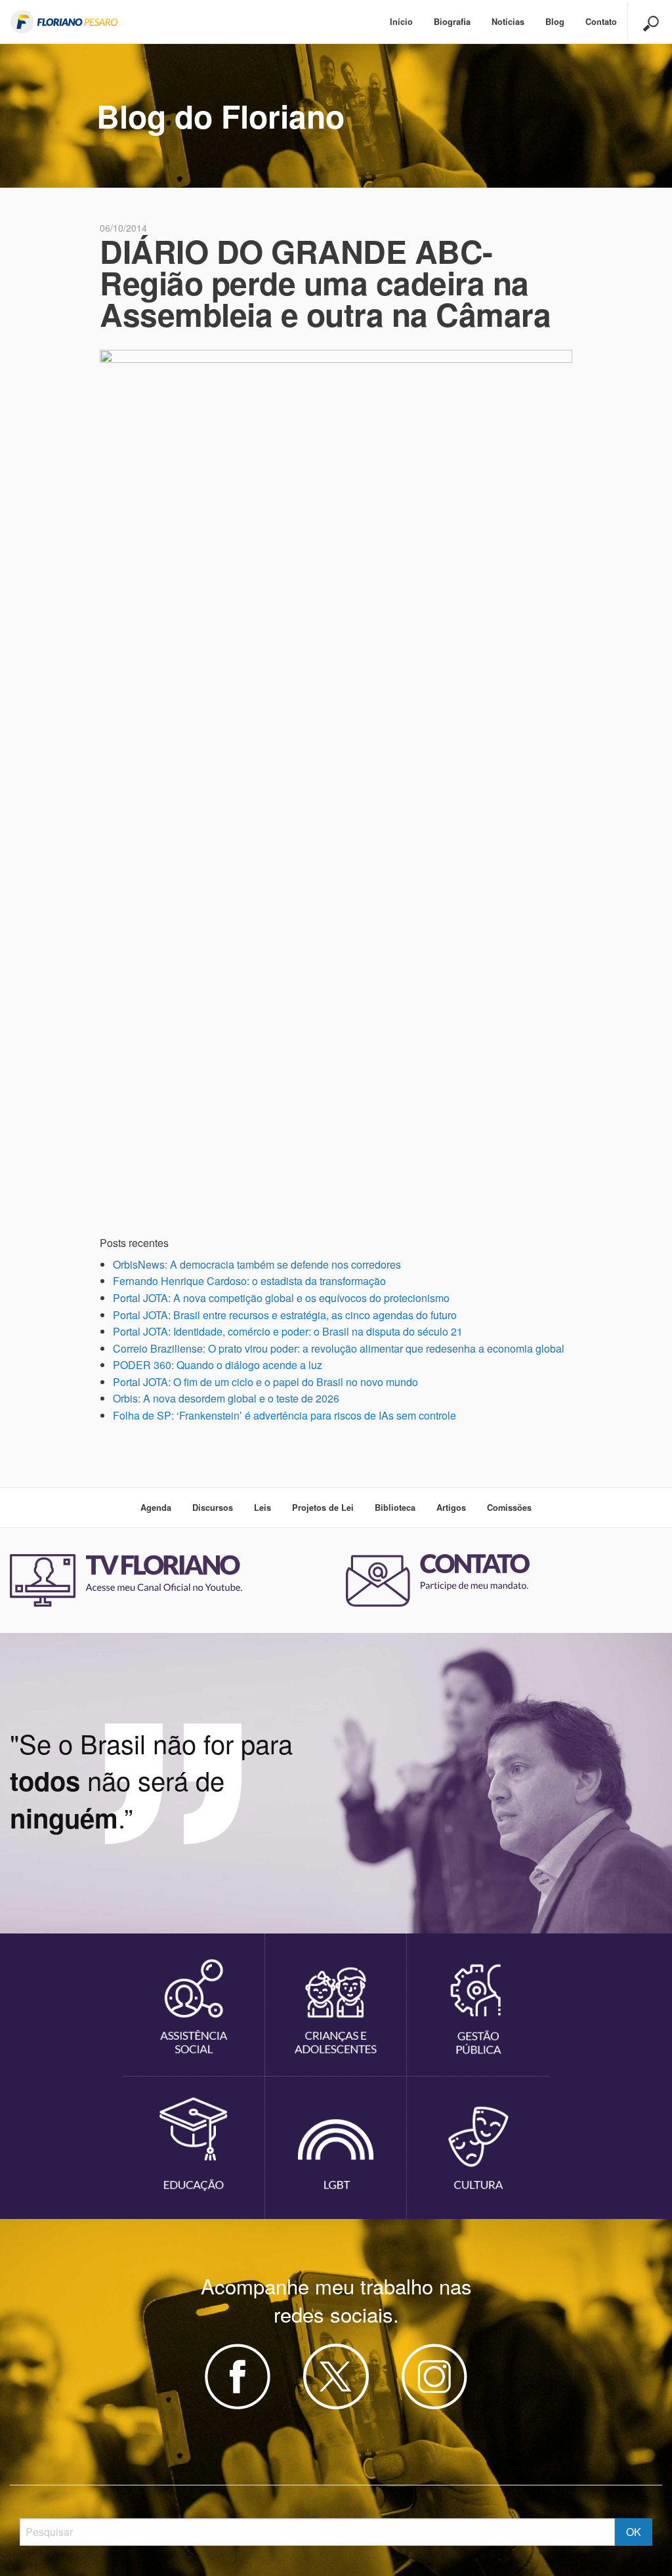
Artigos (451, 1508)
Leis (262, 1508)
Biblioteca (395, 1508)
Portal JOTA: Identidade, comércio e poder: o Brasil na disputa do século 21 (288, 1331)
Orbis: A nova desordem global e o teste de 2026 (226, 1398)
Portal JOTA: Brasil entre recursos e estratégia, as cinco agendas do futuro (285, 1315)
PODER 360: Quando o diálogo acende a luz (218, 1365)
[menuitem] (401, 22)
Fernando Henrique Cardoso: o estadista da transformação (249, 1281)
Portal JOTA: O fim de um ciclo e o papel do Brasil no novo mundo (265, 1382)
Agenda (156, 1508)
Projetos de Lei (323, 1508)
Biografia (452, 22)
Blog (555, 22)
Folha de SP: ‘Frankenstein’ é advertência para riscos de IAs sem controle (284, 1415)
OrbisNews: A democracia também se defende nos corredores (257, 1264)
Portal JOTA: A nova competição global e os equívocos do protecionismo (281, 1298)
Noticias (508, 22)
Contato (601, 22)
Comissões (509, 1508)
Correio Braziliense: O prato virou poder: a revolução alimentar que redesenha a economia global (339, 1348)
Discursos (213, 1508)
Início (401, 22)
